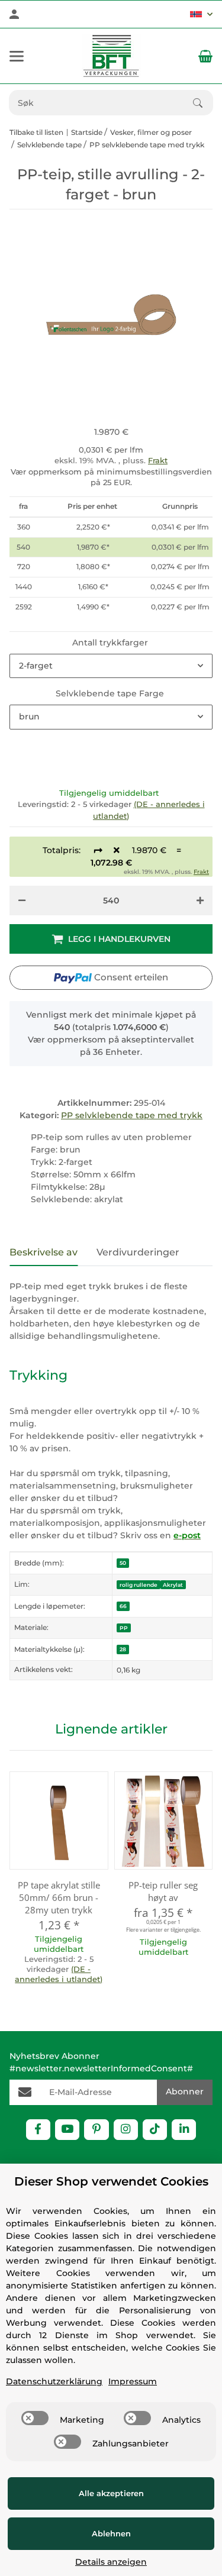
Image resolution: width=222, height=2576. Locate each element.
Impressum (133, 2381)
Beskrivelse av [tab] (44, 1252)
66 (123, 1606)
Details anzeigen (111, 2562)
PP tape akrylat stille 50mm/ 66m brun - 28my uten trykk (59, 1897)
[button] (201, 14)
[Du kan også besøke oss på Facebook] (38, 2130)
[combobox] (111, 666)
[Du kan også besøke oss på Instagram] (126, 2130)
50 (123, 1563)
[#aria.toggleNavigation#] (17, 56)
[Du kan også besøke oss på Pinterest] (96, 2130)
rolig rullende (139, 1585)
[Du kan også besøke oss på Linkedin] (184, 2130)
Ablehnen (111, 2533)
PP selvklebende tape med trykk (132, 1115)
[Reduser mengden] (22, 900)
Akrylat (173, 1585)
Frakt (158, 460)
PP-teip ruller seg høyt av (163, 1891)
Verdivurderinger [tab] (138, 1252)
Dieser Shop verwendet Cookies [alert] (111, 2181)
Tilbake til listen (36, 132)
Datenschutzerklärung (54, 2381)
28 (123, 1649)
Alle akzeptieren (111, 2493)
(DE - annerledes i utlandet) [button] (59, 1974)
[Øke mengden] (200, 900)
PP (124, 1628)
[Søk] (203, 103)
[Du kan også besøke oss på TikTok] (155, 2130)
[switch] (35, 2418)
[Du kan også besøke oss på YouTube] (67, 2130)
